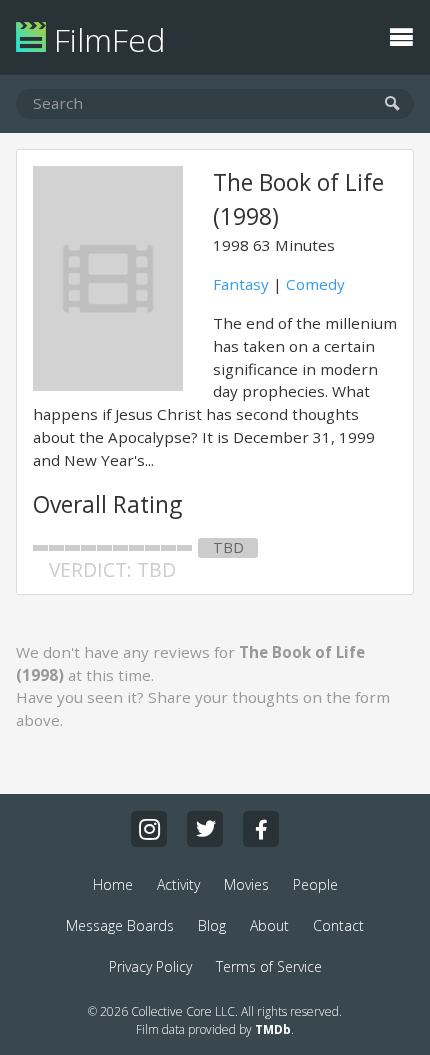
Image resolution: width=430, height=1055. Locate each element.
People (315, 884)
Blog (212, 925)
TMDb (273, 1029)
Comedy (315, 284)
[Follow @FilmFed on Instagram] (149, 829)
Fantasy (241, 284)
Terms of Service (269, 966)
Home (113, 884)
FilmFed (105, 39)
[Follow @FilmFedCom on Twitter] (205, 829)
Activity (178, 884)
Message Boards (120, 925)
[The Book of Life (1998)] (108, 385)
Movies (246, 884)
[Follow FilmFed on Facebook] (261, 829)
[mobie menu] (401, 35)
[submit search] (392, 104)
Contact (338, 925)
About (269, 925)
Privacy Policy (150, 966)
